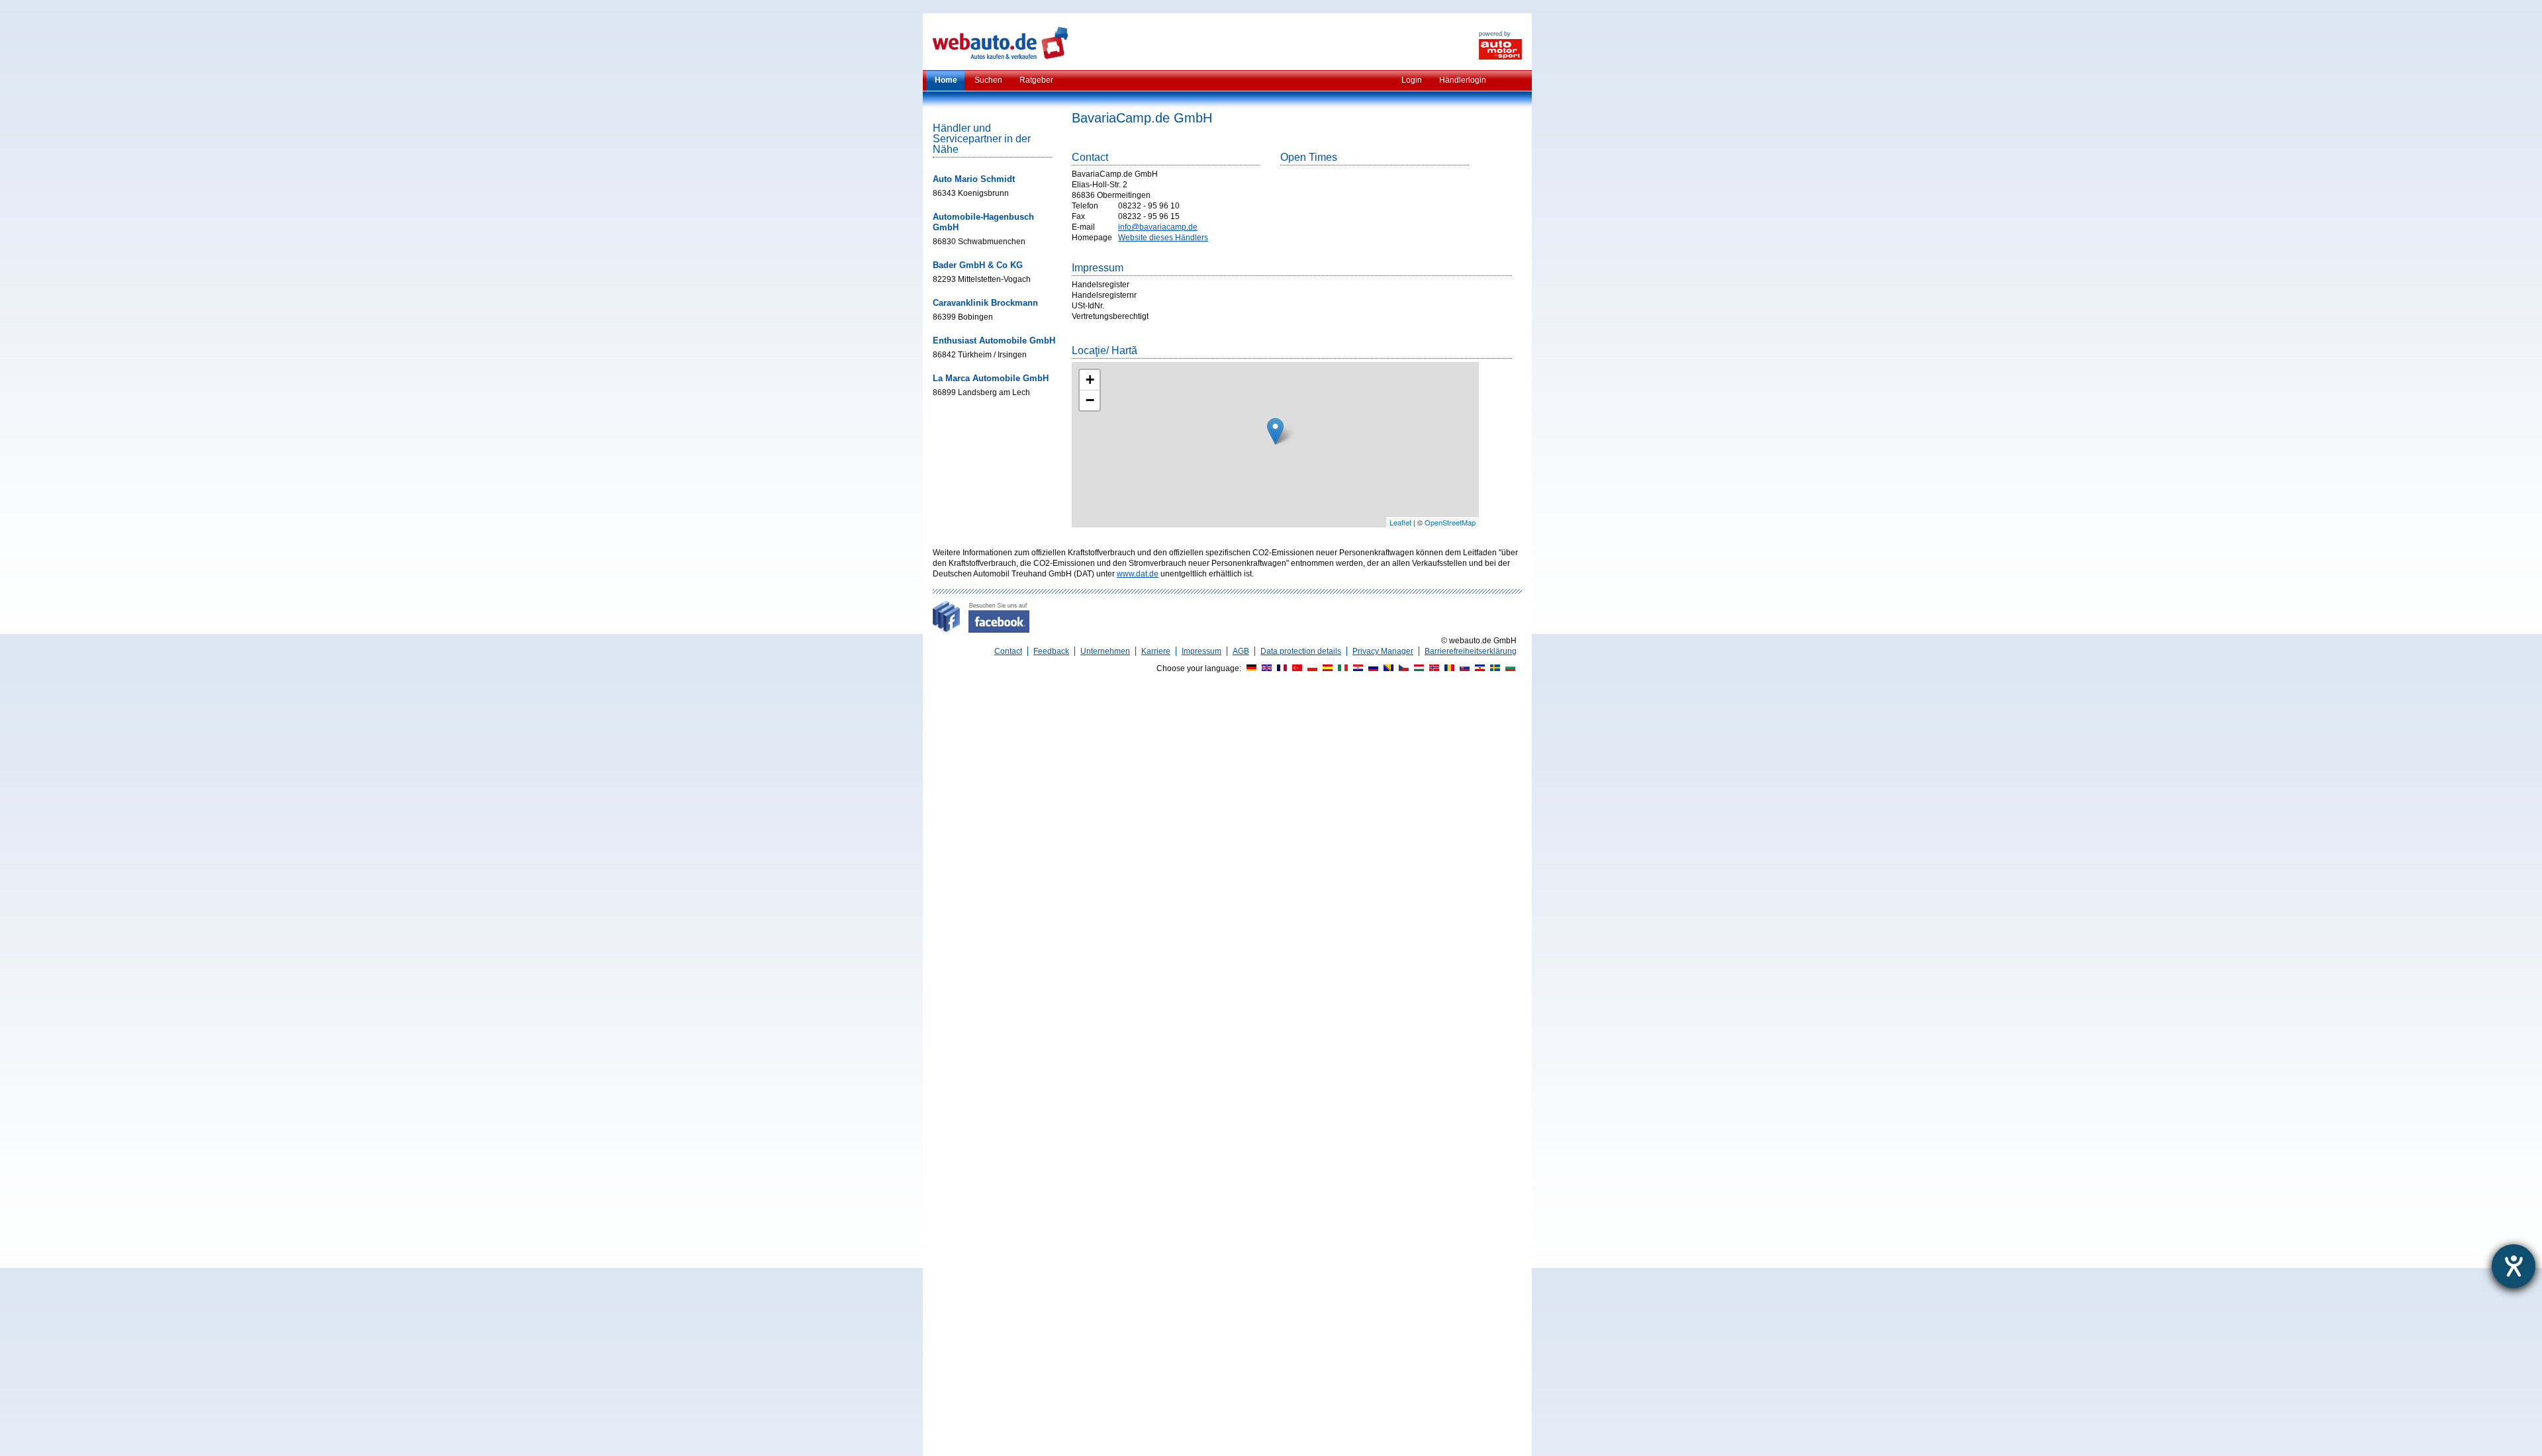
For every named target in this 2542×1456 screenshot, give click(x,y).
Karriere (1156, 651)
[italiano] (1341, 668)
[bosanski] (1387, 668)
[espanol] (1326, 668)
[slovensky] (1463, 668)
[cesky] (1402, 668)
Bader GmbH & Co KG (978, 265)
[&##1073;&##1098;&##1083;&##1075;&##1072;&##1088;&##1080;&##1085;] (1509, 668)
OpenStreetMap (1450, 522)
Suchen (988, 80)
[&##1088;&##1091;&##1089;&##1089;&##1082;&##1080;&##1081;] (1372, 668)
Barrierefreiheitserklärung (1471, 651)
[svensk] (1493, 668)
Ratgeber (1036, 80)
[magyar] (1417, 668)
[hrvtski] (1356, 668)
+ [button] (1090, 380)
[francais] (1280, 668)
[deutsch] (1250, 668)
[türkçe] (1295, 668)
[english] (1265, 668)
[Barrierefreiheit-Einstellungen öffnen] (2514, 1266)
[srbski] (1478, 668)
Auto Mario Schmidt (974, 179)
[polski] (1311, 668)
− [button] (1090, 400)
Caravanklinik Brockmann (985, 303)
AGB (1241, 651)
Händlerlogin (1463, 80)
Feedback (1051, 651)
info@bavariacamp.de (1158, 227)
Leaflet (1400, 522)
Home (946, 80)
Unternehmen (1105, 651)
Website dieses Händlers (1163, 238)
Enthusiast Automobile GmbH (994, 341)
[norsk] (1433, 668)
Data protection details (1301, 651)
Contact (1008, 651)
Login (1412, 80)
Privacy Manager (1383, 651)
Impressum (1201, 651)
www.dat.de (1138, 574)
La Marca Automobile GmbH (991, 378)
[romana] (1448, 668)
